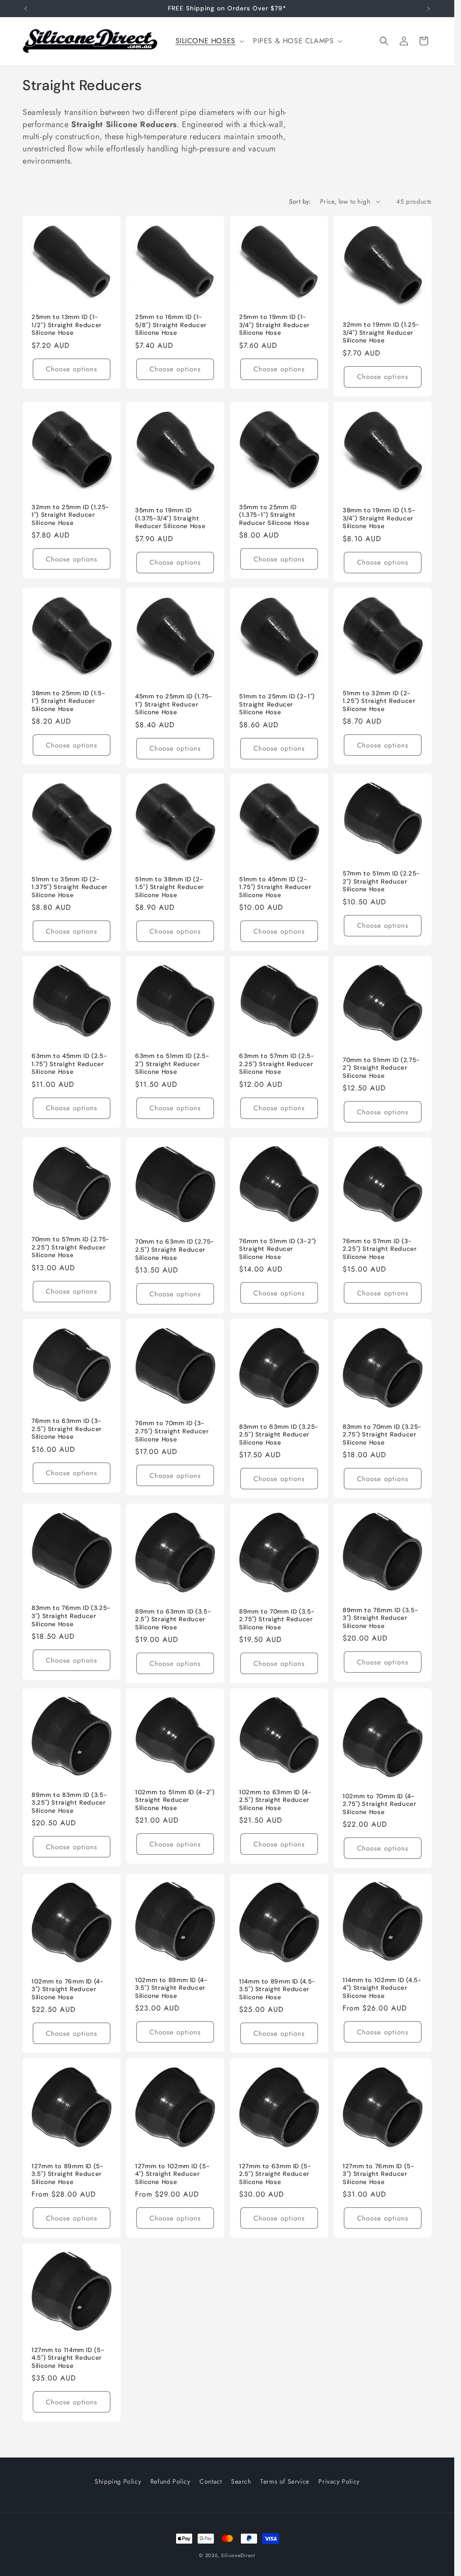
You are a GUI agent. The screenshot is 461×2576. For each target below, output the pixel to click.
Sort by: (300, 201)
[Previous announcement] (26, 9)
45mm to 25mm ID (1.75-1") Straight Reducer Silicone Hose (174, 705)
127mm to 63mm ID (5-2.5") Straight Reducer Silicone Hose (275, 2174)
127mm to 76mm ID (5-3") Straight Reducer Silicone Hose (379, 2174)
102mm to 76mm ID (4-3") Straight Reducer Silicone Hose (68, 1989)
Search (241, 2481)
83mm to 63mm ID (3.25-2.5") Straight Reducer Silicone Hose (279, 1434)
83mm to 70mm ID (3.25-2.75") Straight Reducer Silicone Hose (382, 1434)
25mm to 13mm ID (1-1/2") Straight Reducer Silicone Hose (67, 325)
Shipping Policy (118, 2481)
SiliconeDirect (238, 2555)
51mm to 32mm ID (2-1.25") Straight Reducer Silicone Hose (379, 701)
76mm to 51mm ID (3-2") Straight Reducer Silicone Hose (278, 1249)
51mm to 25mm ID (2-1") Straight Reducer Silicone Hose (277, 705)
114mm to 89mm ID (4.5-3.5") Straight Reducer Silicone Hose (277, 1989)
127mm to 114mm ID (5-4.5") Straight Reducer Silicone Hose (68, 2358)
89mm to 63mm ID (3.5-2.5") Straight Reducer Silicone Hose (173, 1619)
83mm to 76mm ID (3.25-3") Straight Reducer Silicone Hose (71, 1616)
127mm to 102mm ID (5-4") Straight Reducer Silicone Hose (172, 2174)
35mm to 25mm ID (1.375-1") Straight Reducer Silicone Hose (274, 515)
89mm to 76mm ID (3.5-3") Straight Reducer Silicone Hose (380, 1618)
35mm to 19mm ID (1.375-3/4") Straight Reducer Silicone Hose (170, 519)
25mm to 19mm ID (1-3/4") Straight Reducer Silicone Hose (274, 325)
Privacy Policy (339, 2481)
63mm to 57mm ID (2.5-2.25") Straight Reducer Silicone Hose (277, 1064)
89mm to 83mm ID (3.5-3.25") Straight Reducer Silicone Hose (69, 1803)
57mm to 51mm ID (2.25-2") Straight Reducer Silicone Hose (381, 882)
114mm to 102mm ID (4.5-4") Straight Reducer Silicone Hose (382, 1988)
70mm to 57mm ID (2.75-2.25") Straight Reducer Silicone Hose (71, 1247)
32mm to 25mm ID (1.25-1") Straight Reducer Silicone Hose (70, 515)
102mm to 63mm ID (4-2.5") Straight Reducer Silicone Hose (276, 1800)
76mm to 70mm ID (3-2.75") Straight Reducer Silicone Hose (172, 1431)
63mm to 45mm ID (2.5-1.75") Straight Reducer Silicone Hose (69, 1064)
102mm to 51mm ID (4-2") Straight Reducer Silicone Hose (175, 1800)
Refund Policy (170, 2481)
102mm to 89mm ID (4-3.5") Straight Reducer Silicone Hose (172, 1988)
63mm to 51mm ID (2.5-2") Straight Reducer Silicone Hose (172, 1064)
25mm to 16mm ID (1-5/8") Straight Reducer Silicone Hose (171, 325)
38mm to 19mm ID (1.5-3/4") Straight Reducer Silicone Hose (379, 519)
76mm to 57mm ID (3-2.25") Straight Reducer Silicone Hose (380, 1249)
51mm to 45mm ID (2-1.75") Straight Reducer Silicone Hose (275, 887)
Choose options (72, 369)
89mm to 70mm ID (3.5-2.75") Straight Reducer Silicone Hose (277, 1619)
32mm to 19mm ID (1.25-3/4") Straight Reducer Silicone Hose (381, 333)
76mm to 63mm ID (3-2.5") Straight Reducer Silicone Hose (67, 1429)
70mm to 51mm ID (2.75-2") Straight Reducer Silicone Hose (381, 1068)
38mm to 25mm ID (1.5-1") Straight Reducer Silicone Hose (68, 701)
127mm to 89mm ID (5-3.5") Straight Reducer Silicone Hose (68, 2174)
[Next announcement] (429, 9)
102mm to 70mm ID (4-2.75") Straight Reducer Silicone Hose (380, 1804)
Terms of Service (285, 2481)
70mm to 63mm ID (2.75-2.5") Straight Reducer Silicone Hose (175, 1249)
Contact (210, 2481)
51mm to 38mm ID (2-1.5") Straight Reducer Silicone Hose (169, 887)
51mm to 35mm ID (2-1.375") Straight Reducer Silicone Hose (70, 887)
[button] (209, 41)
